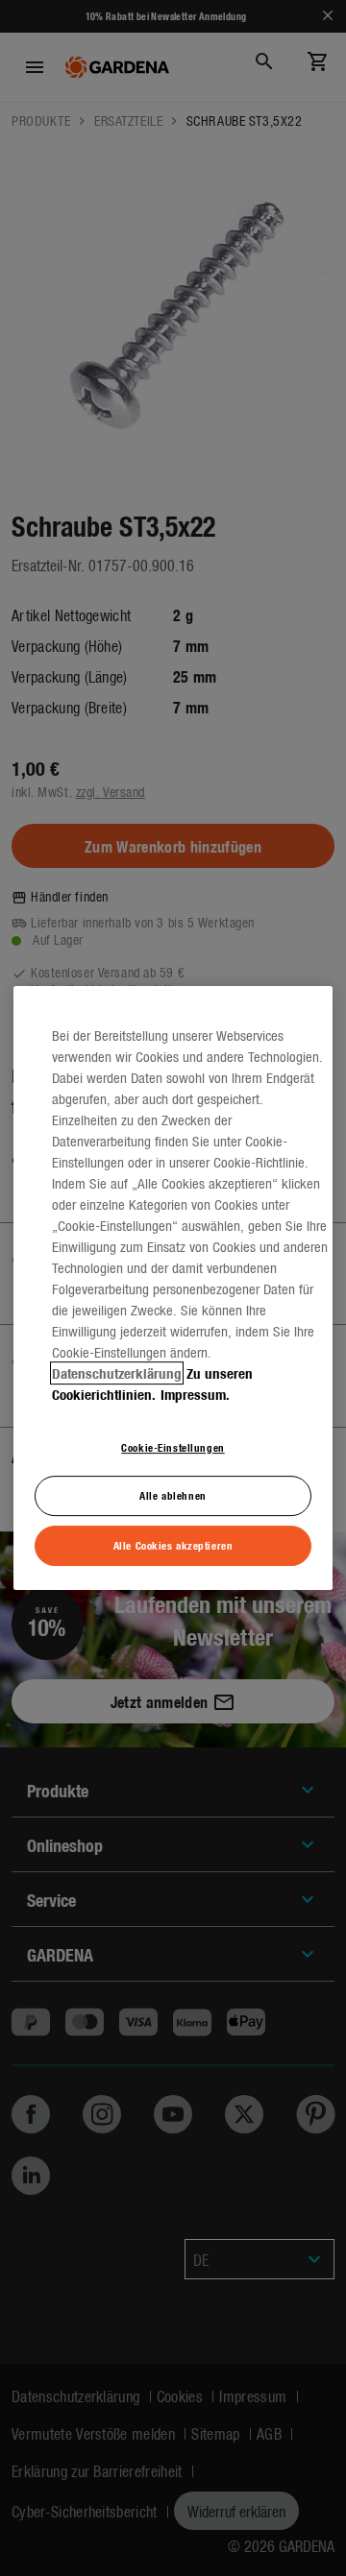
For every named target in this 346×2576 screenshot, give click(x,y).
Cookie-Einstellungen (173, 1447)
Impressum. (195, 1394)
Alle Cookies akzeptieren (173, 1545)
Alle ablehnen (173, 1496)
